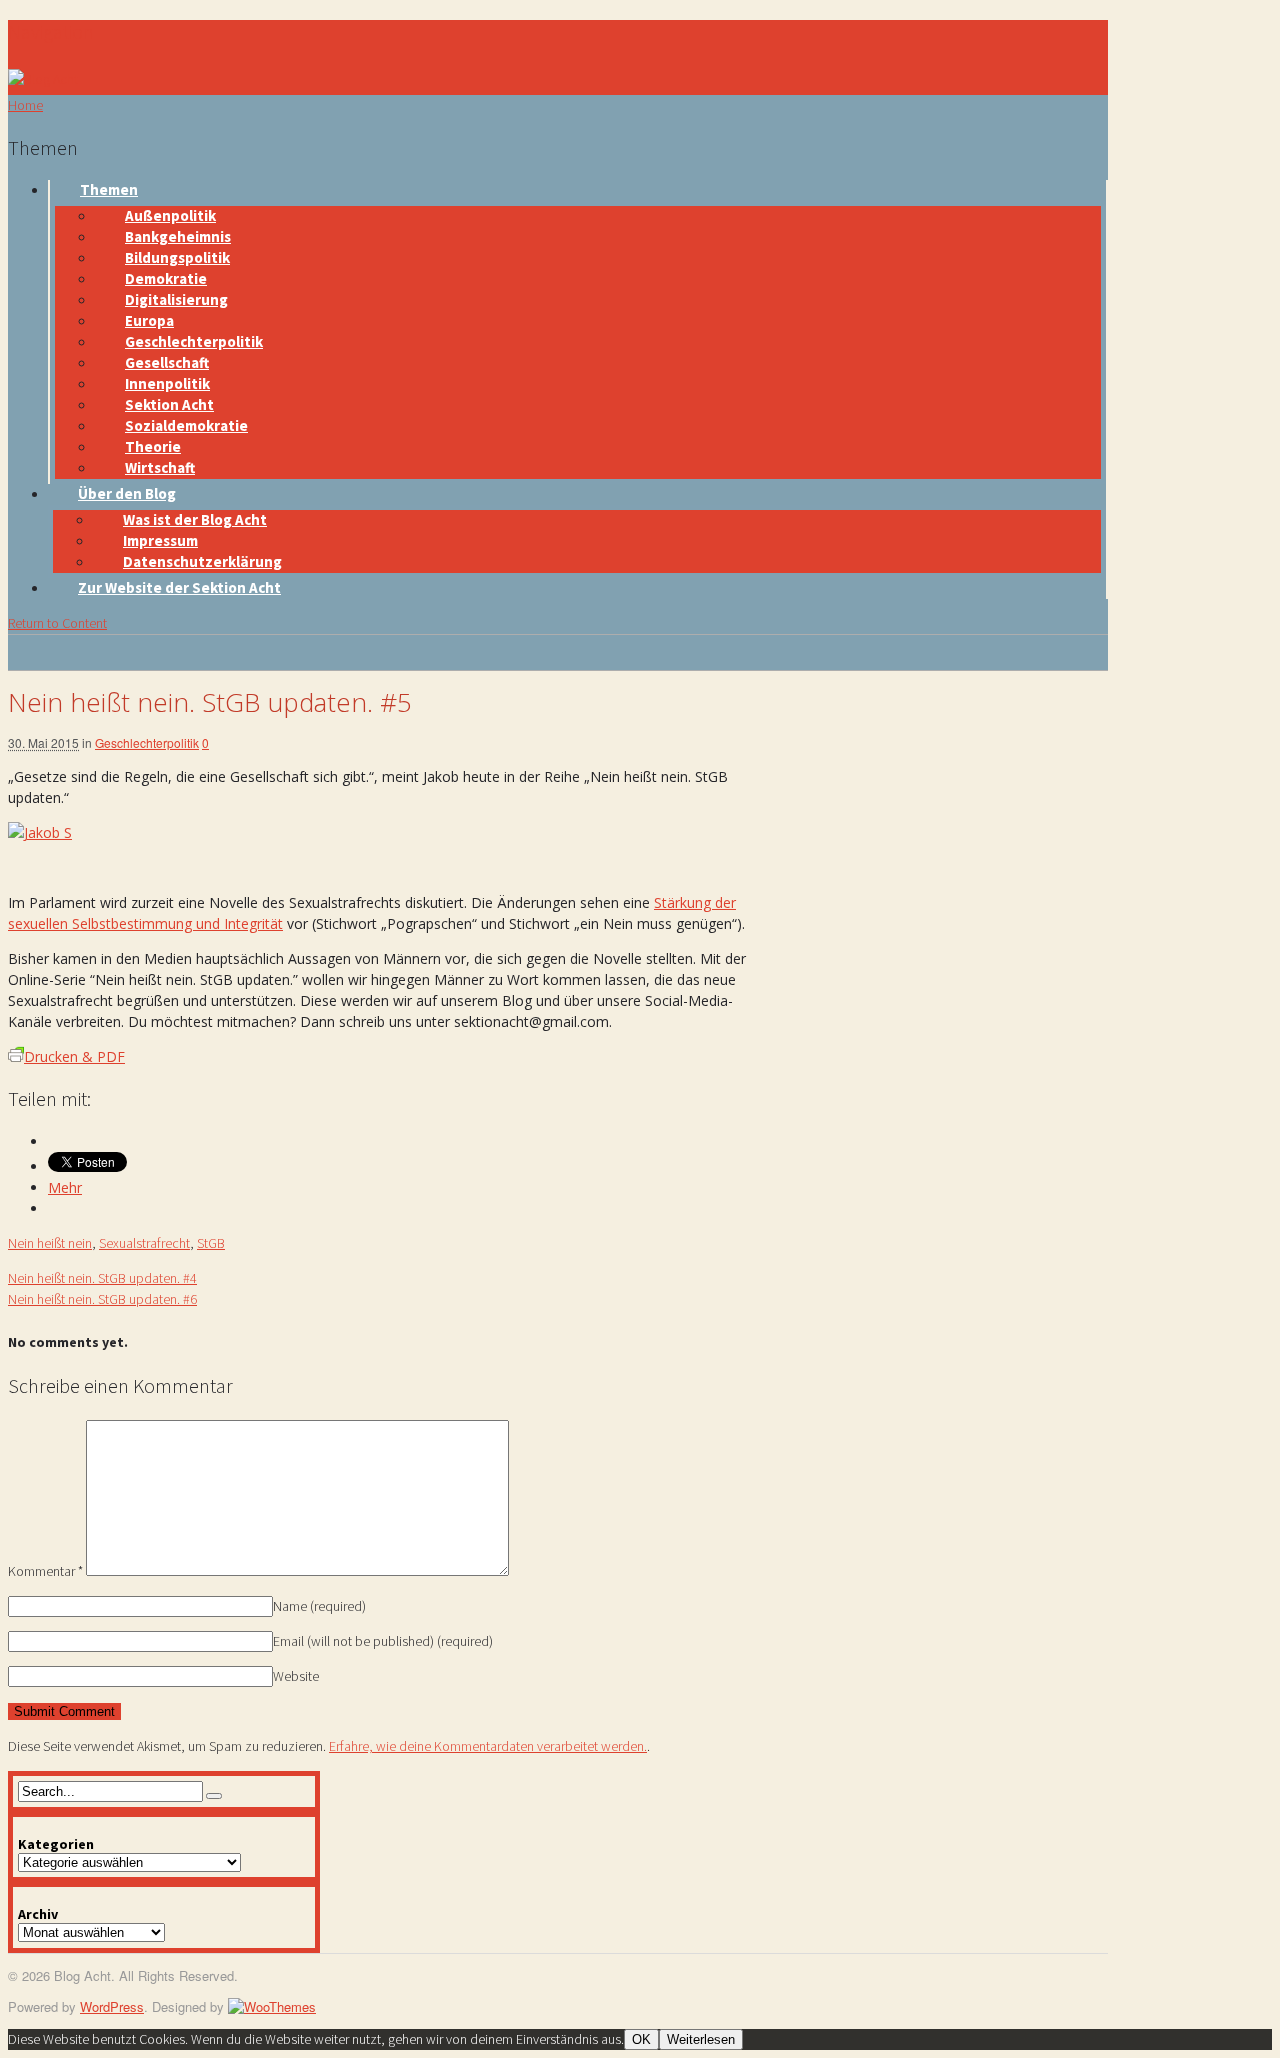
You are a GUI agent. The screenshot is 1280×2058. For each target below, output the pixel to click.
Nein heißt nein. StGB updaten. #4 (102, 1278)
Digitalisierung (176, 299)
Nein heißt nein (50, 1243)
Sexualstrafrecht (144, 1243)
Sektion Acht (169, 404)
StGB (211, 1243)
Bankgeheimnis (178, 236)
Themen (109, 189)
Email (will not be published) (383, 1641)
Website (296, 1676)
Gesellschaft (167, 362)
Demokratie (166, 278)
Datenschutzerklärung (202, 561)
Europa (149, 320)
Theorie (153, 446)
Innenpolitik (167, 383)
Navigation (51, 31)
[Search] (214, 1796)
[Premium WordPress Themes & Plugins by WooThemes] (272, 2006)
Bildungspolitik (177, 257)
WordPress (112, 2006)
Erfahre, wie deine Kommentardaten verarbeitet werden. (488, 1746)
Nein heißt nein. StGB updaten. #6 (102, 1299)
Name (319, 1606)
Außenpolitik (170, 215)
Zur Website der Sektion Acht (179, 587)
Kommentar (45, 1571)
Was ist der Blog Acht (195, 519)
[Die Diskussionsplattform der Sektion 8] (43, 79)
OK (641, 2039)
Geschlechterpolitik (194, 341)
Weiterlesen (701, 2039)
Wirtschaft (160, 467)
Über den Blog (127, 493)
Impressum (160, 540)
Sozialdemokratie (186, 425)
